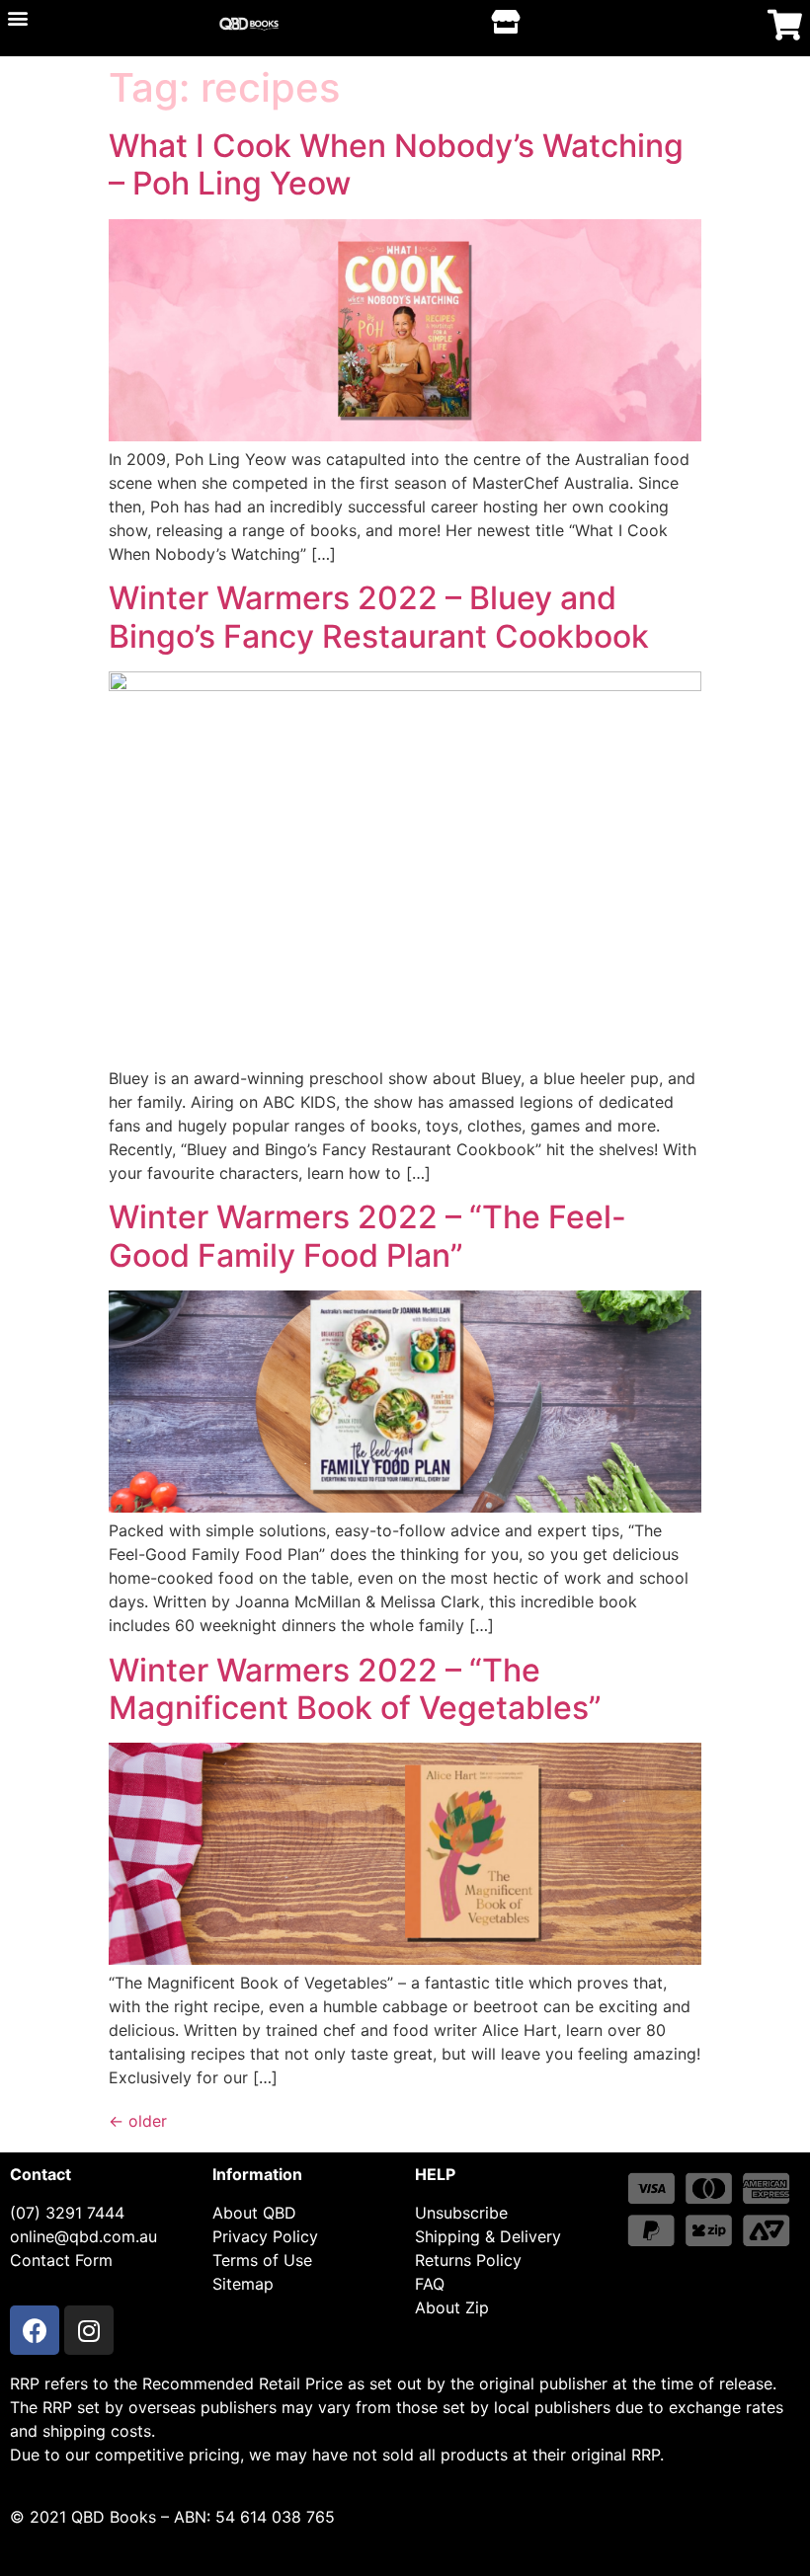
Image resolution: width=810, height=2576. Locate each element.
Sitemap (243, 2284)
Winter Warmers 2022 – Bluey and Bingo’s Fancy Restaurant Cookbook (379, 617)
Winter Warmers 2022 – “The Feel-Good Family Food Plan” (367, 1236)
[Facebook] (35, 2330)
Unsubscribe (461, 2213)
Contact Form (61, 2260)
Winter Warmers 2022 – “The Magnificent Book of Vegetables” (355, 1689)
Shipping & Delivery (488, 2236)
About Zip (452, 2307)
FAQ (430, 2284)
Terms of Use (262, 2260)
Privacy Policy (265, 2236)
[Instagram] (89, 2330)
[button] (17, 17)
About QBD (254, 2213)
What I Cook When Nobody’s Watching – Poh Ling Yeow (396, 164)
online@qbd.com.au (83, 2236)
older (138, 2121)
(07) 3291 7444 (67, 2213)
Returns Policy (468, 2260)
